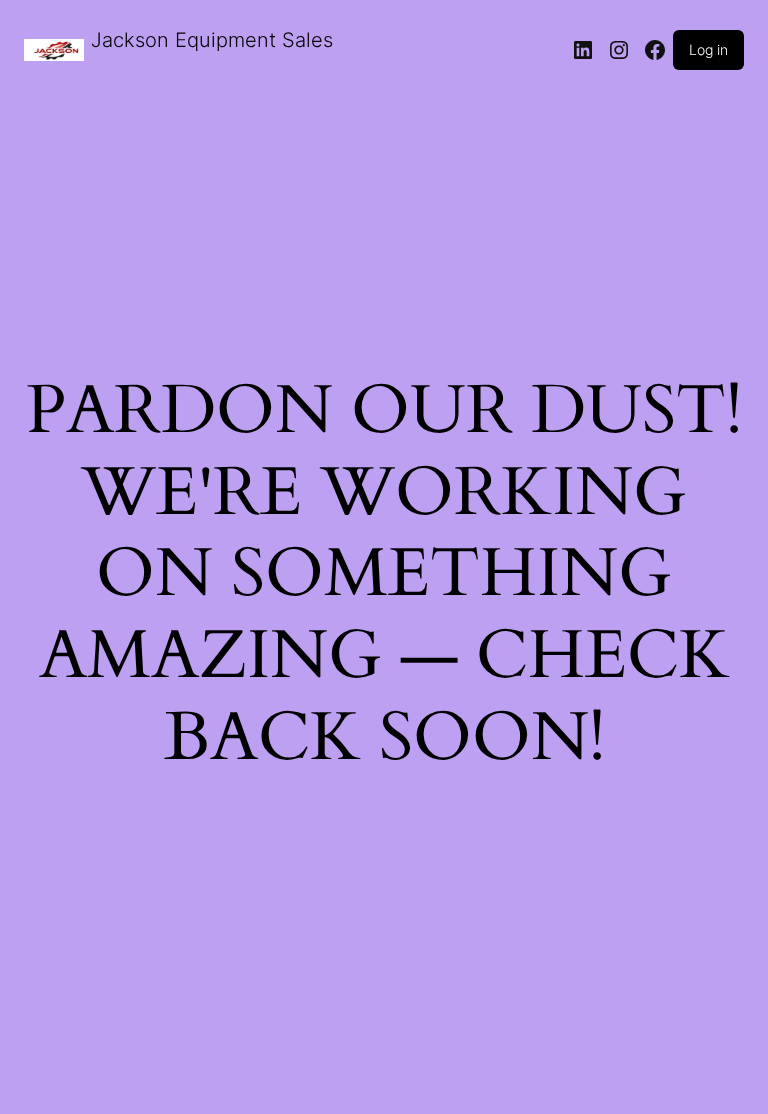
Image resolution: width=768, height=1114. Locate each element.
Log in (708, 49)
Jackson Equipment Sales (212, 40)
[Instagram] (619, 50)
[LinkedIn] (583, 50)
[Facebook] (655, 50)
